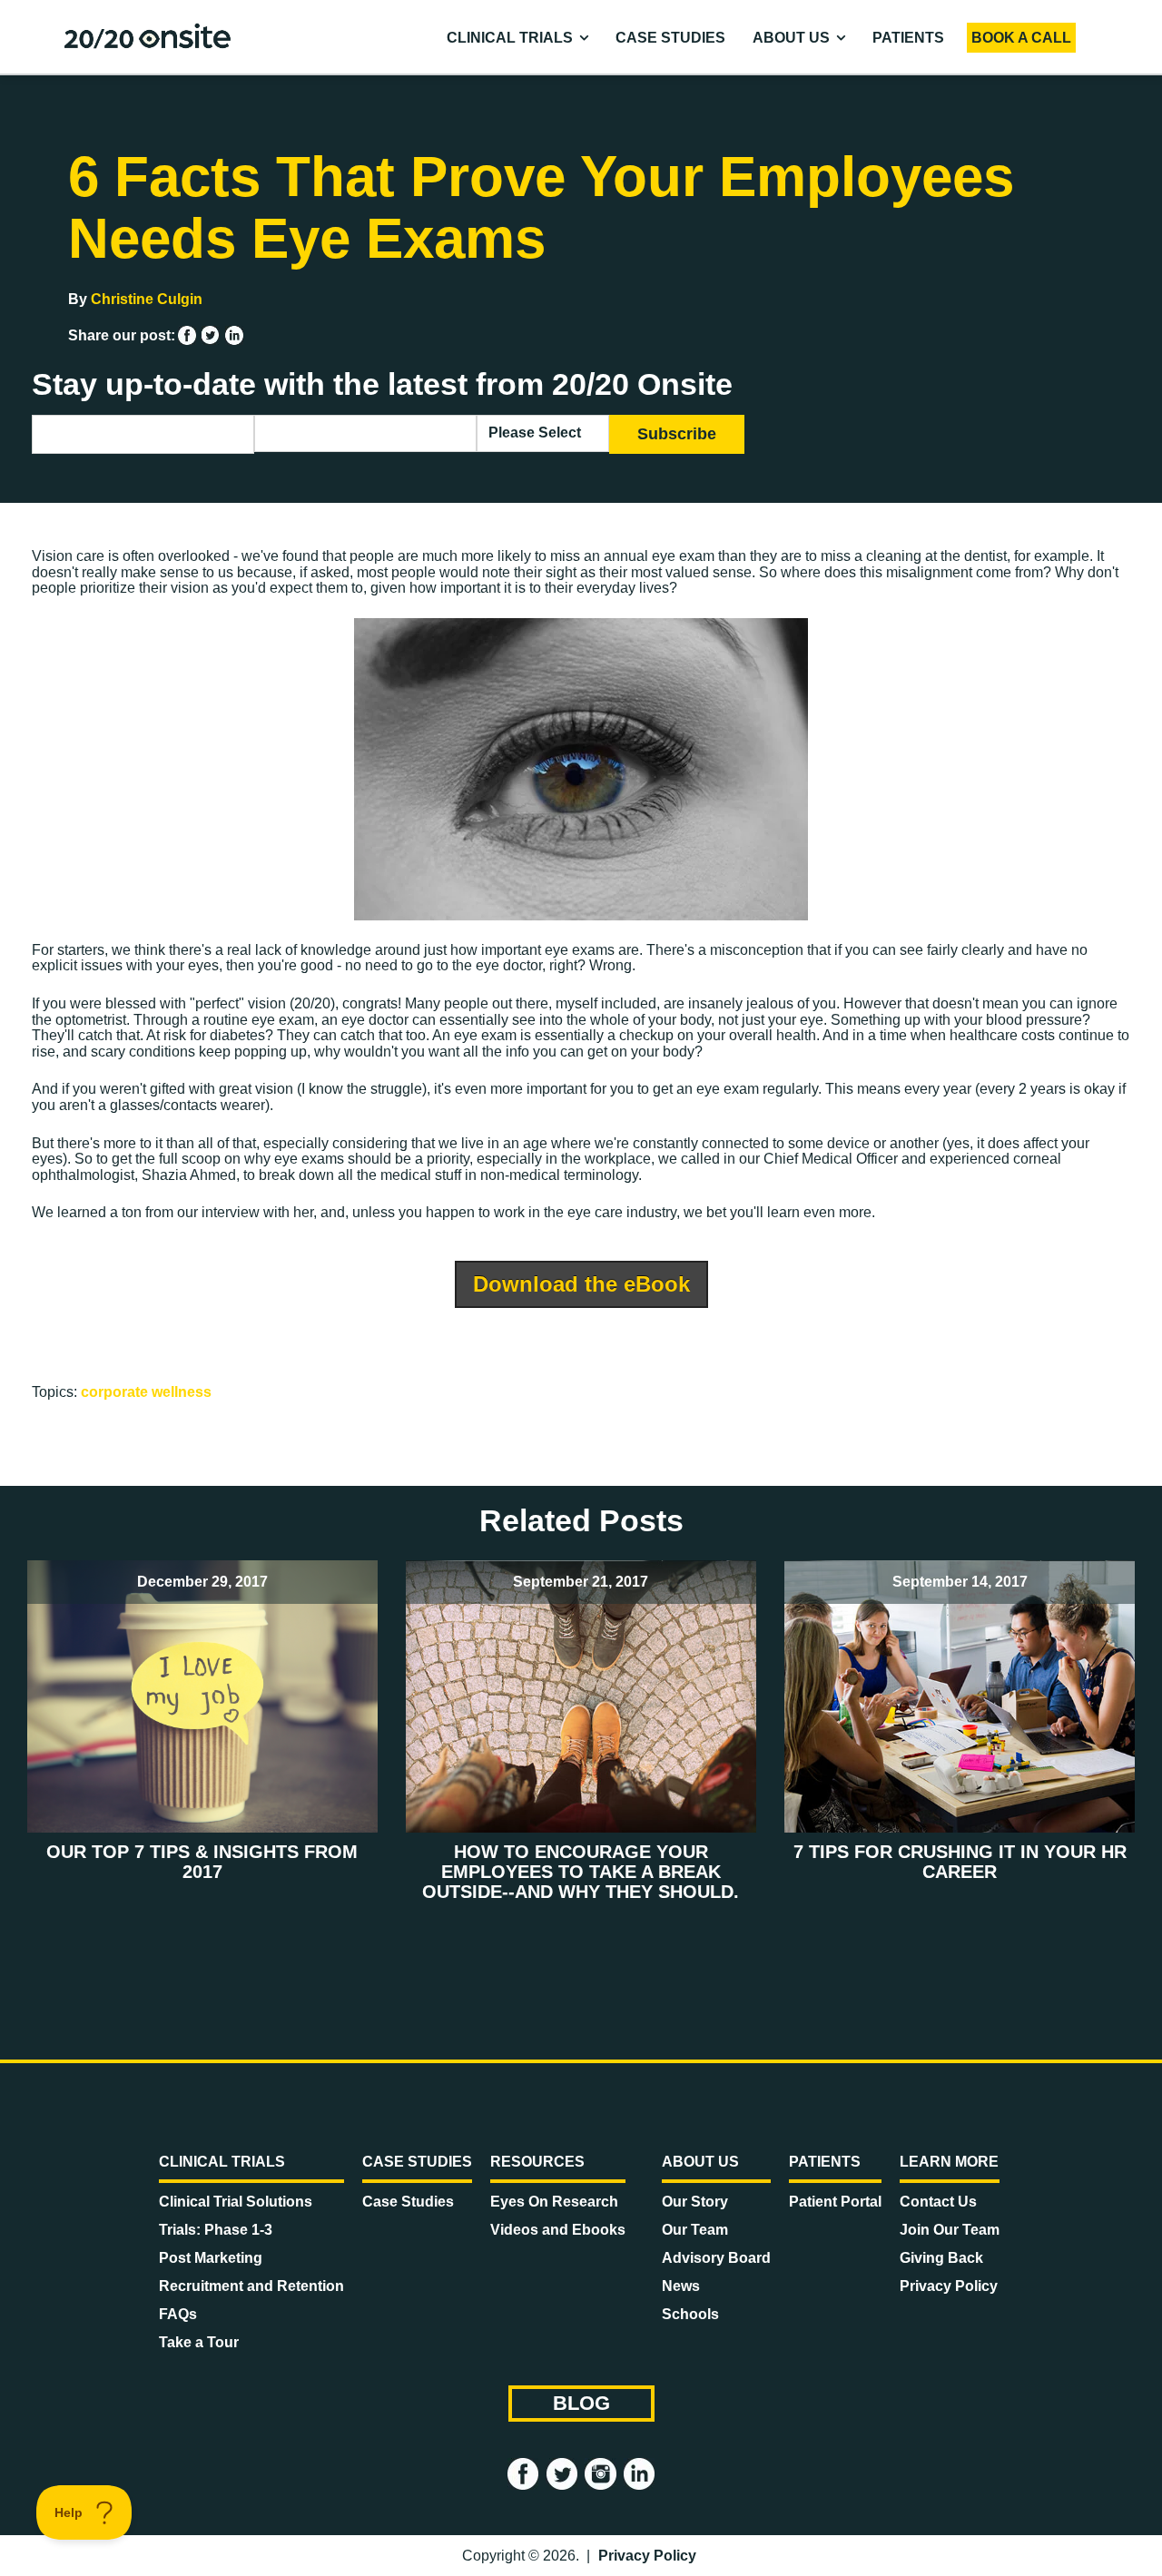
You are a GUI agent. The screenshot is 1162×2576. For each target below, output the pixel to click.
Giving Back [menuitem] (941, 2258)
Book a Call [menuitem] (1021, 38)
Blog (581, 2403)
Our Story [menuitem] (695, 2202)
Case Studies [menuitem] (670, 38)
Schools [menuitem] (690, 2314)
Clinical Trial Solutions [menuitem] (236, 2202)
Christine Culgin (147, 299)
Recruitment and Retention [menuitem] (251, 2286)
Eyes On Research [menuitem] (554, 2202)
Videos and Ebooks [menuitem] (558, 2230)
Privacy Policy (647, 2556)
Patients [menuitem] (908, 38)
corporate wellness (146, 1392)
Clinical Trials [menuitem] (510, 38)
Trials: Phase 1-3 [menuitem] (216, 2230)
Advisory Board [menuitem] (716, 2258)
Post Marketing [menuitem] (211, 2258)
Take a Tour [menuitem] (199, 2342)
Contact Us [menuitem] (938, 2202)
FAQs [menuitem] (178, 2314)
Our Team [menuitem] (695, 2230)
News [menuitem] (681, 2286)
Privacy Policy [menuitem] (949, 2286)
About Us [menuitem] (791, 38)
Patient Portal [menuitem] (835, 2202)
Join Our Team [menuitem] (950, 2230)
